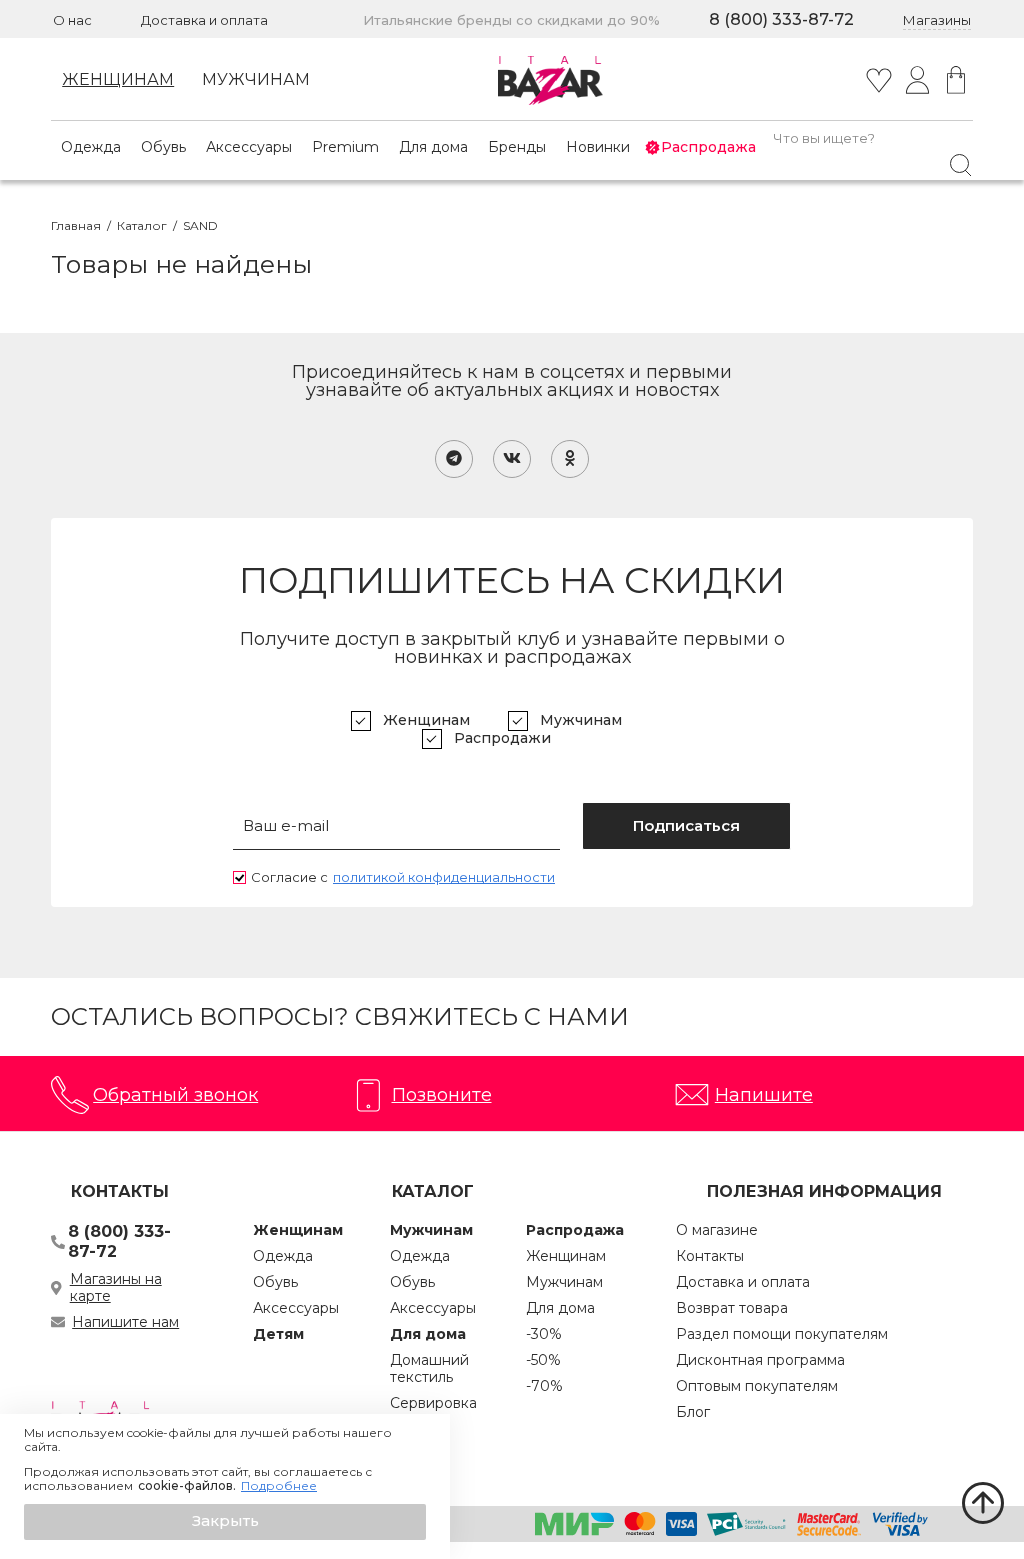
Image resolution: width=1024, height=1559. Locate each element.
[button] (225, 1522)
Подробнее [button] (279, 1486)
